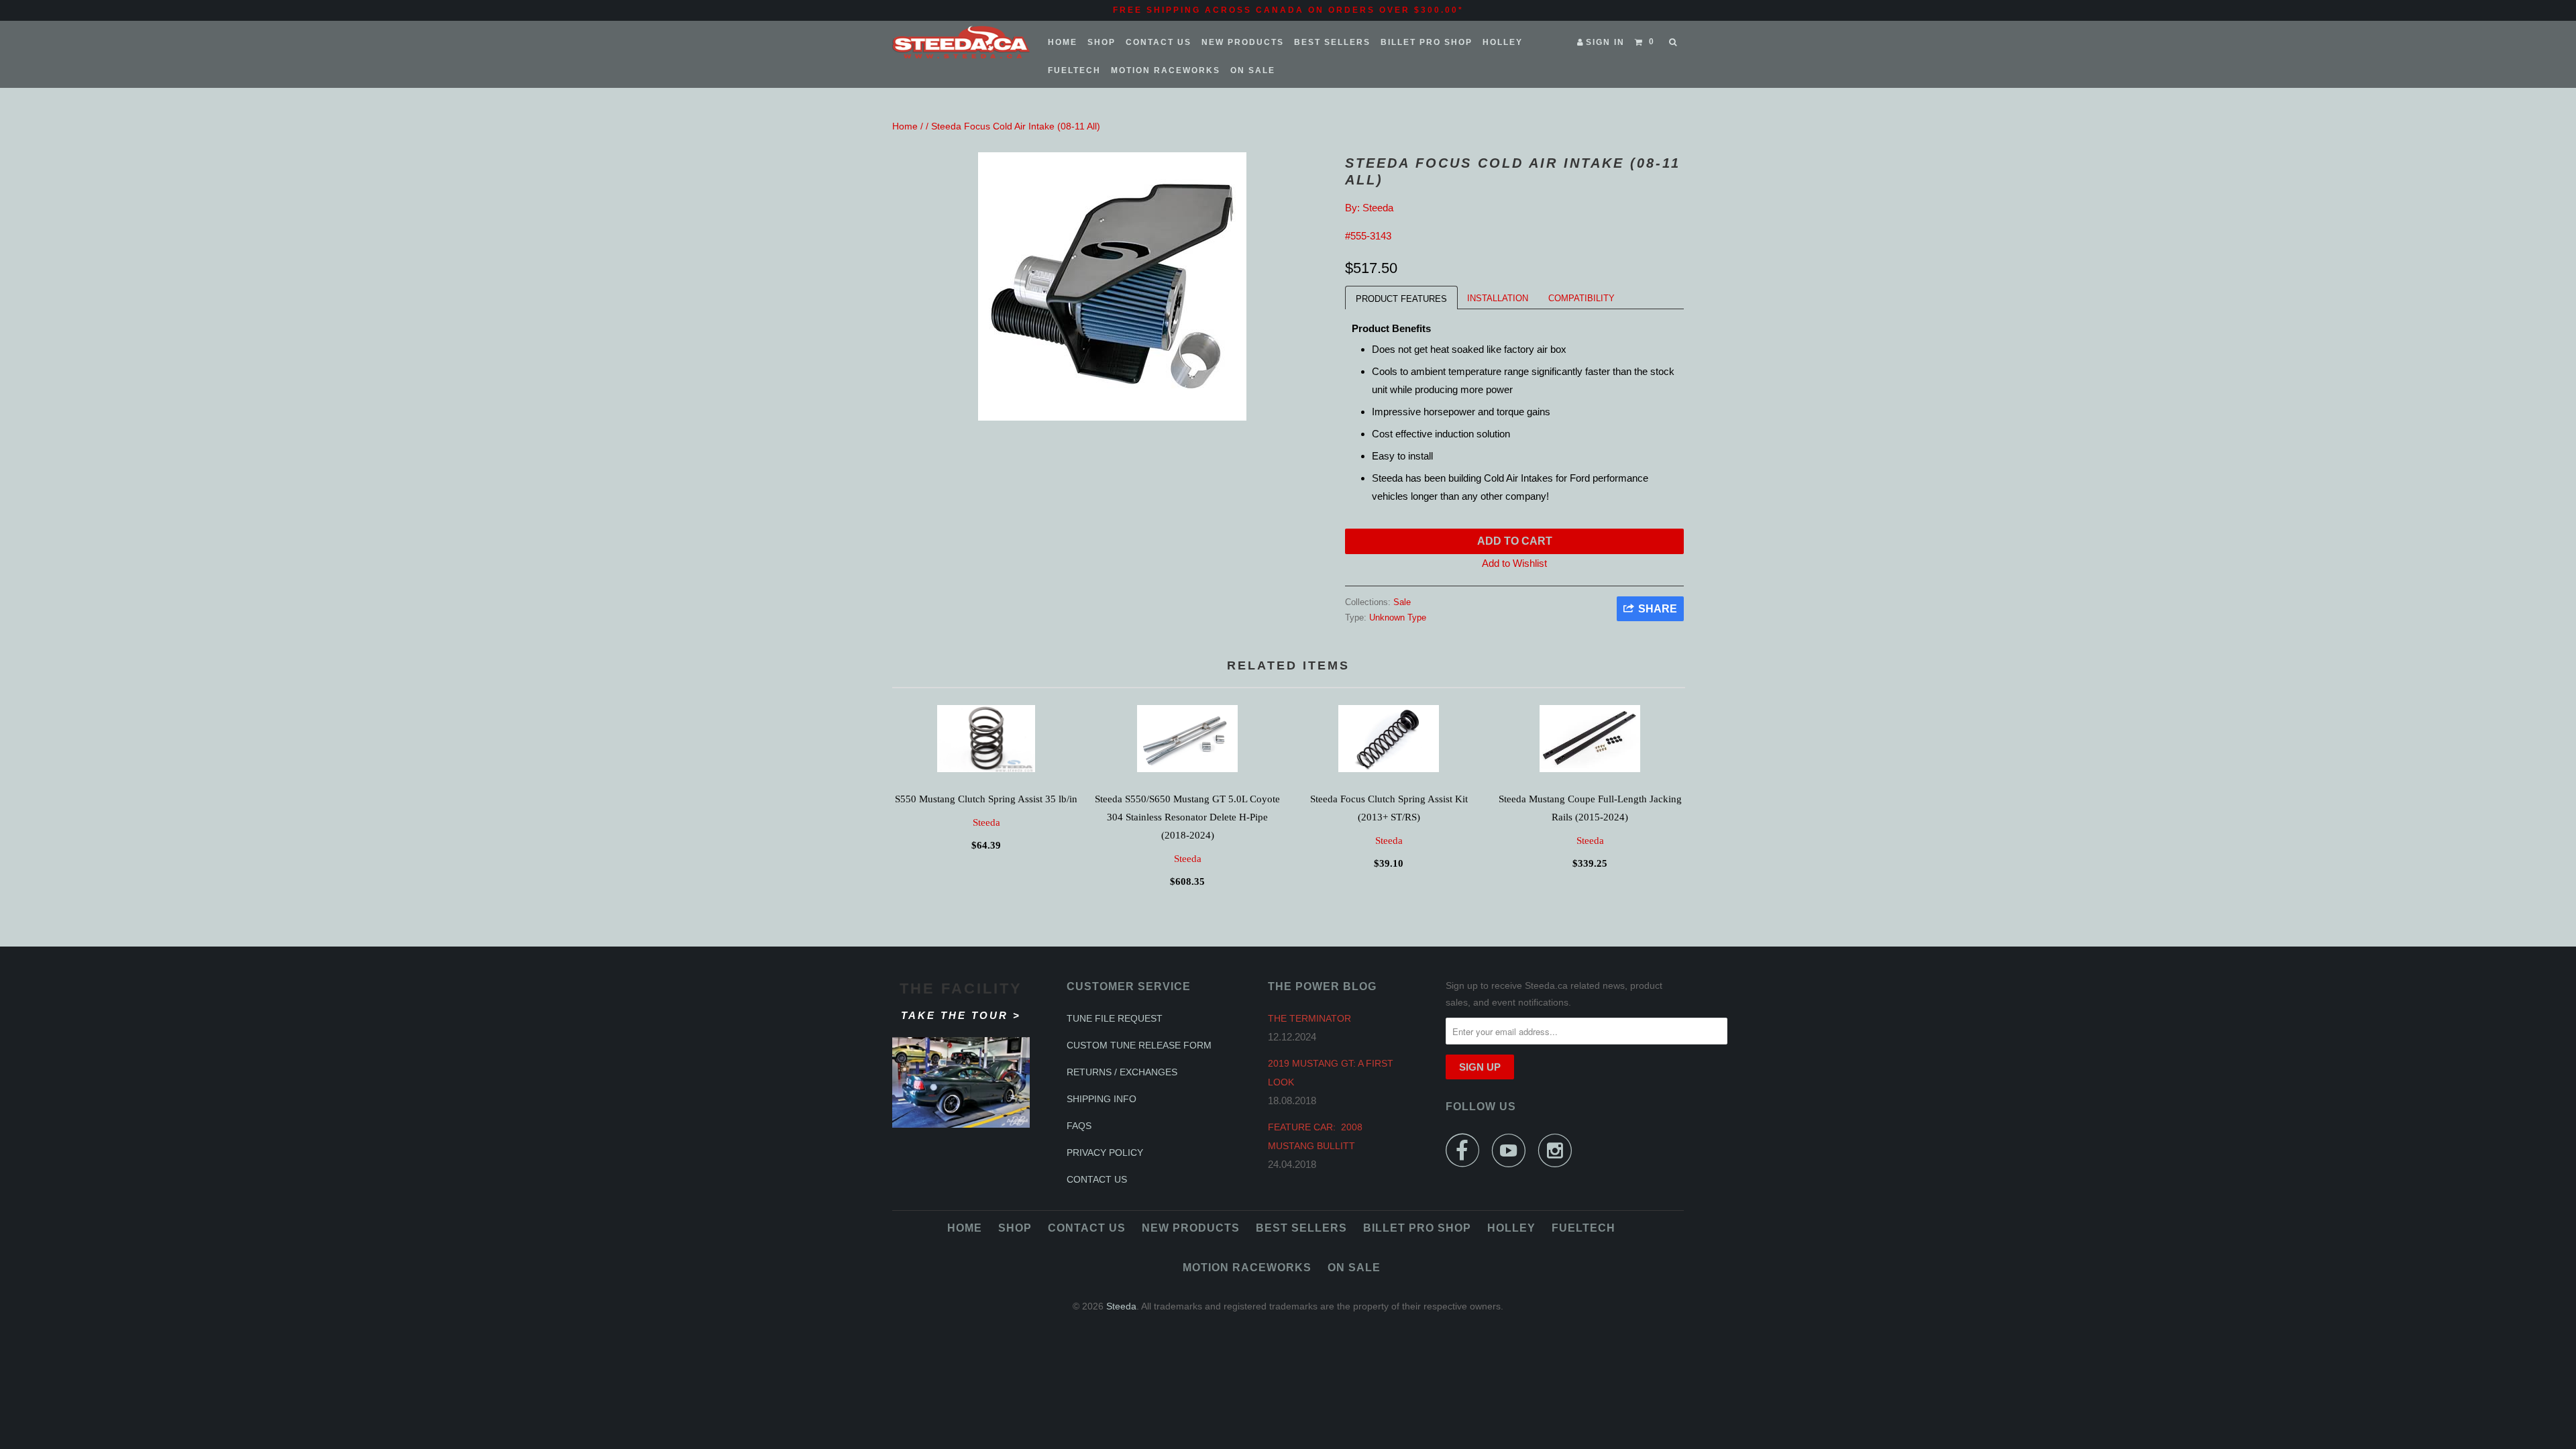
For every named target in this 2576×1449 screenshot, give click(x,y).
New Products (1243, 42)
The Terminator (1309, 1018)
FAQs (1079, 1126)
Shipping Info (1102, 1099)
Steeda (1378, 208)
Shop (1102, 42)
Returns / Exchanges (1122, 1072)
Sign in (1605, 42)
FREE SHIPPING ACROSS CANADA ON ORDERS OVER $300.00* (1288, 10)
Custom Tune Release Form (1139, 1045)
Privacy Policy (1105, 1152)
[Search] (1674, 42)
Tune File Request (1115, 1018)
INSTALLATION (1498, 298)
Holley (1503, 42)
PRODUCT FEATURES (1401, 299)
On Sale (1253, 70)
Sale (1402, 602)
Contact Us (1159, 42)
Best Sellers (1332, 42)
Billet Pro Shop (1427, 42)
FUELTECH (1074, 70)
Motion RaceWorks (1166, 70)
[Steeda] (961, 42)
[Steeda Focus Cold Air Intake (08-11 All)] (1112, 286)
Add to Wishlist (1514, 563)
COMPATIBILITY (1581, 298)
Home (1063, 42)
